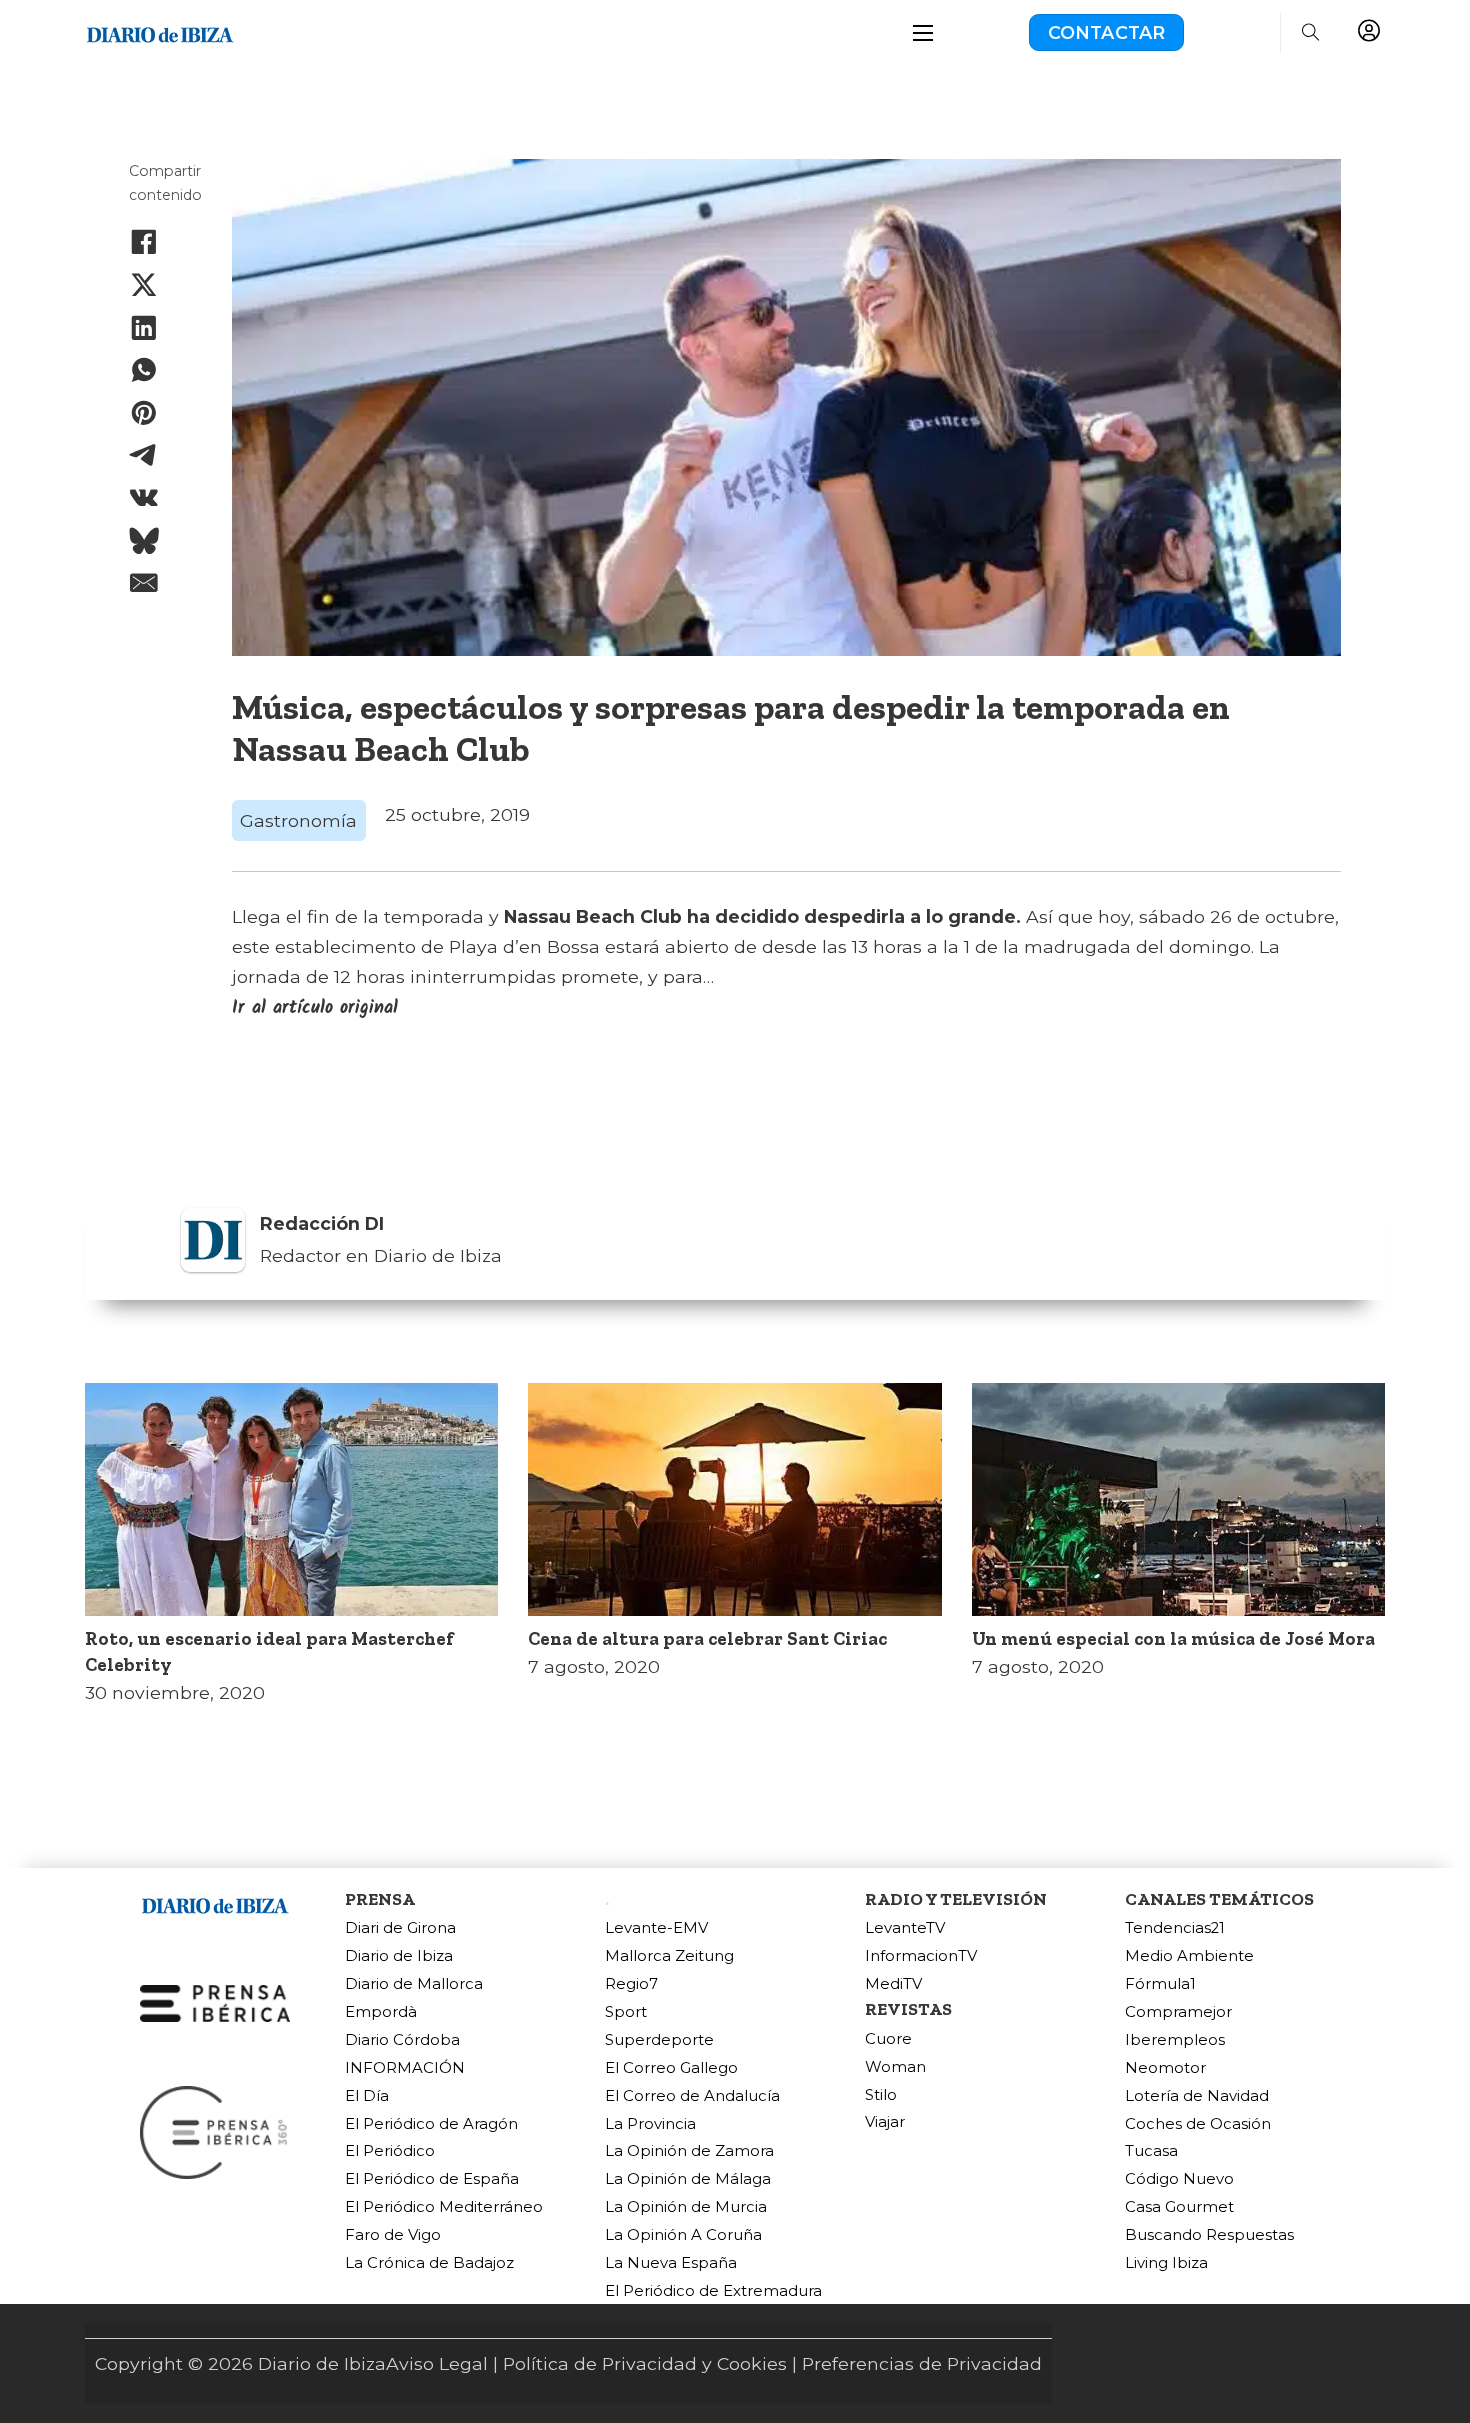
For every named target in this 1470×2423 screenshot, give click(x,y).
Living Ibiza (1166, 2263)
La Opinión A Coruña (683, 2235)
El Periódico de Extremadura (713, 2291)
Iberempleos (1175, 2040)
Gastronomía (298, 820)
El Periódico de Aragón (431, 2124)
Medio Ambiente (1189, 1956)
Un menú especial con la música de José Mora (1173, 1638)
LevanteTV (905, 1928)
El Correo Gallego (671, 2068)
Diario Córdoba (402, 2040)
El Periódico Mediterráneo (444, 2207)
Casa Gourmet (1179, 2207)
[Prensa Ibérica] (215, 2001)
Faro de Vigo (393, 2235)
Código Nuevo (1179, 2179)
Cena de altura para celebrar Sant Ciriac (707, 1638)
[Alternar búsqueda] (1311, 33)
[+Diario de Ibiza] (160, 30)
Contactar (1107, 32)
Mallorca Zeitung (669, 1956)
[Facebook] (144, 242)
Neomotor (1165, 2068)
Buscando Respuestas (1209, 2235)
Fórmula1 (1160, 1984)
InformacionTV (921, 1956)
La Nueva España (671, 2263)
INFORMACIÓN (405, 2068)
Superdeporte (659, 2040)
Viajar (885, 2122)
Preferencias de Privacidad (922, 2363)
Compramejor (1178, 2012)
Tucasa (1151, 2151)
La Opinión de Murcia (686, 2207)
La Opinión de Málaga (688, 2179)
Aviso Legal (437, 2363)
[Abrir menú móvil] (923, 33)
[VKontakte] (144, 498)
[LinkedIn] (144, 327)
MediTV (893, 1984)
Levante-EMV (656, 1928)
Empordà (381, 2012)
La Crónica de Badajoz (429, 2263)
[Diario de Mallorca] (215, 1901)
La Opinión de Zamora (689, 2151)
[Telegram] (144, 455)
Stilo (881, 2095)
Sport (626, 2012)
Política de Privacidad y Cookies (645, 2363)
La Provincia (650, 2124)
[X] (144, 285)
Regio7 (631, 1984)
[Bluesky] (144, 541)
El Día (367, 2096)
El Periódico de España (432, 2179)
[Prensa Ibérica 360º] (215, 2130)
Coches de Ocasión (1198, 2124)
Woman (895, 2067)
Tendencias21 (1175, 1928)
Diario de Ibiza (399, 1956)
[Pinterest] (144, 413)
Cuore (888, 2039)
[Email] (144, 583)
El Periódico (390, 2151)
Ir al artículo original (315, 1008)
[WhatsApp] (144, 370)
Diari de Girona (400, 1928)
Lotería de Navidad (1197, 2096)
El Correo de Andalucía (692, 2096)
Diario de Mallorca (414, 1984)
